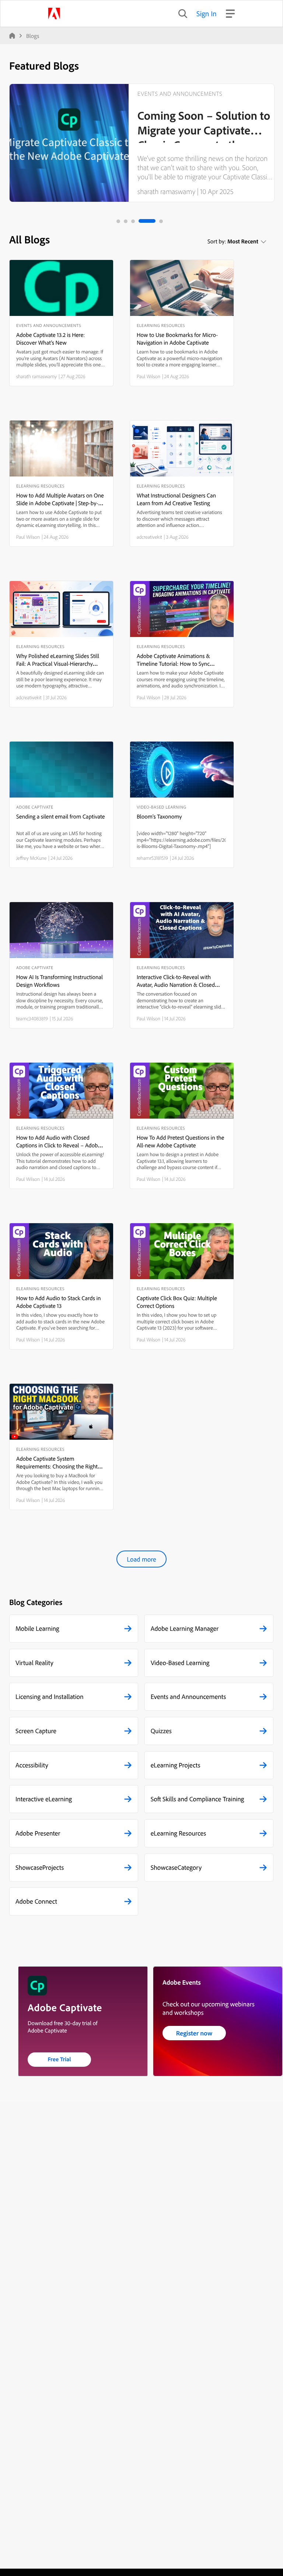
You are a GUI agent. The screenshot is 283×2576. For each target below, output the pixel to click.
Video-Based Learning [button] (180, 1663)
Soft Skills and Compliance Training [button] (198, 1799)
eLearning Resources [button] (179, 1833)
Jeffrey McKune (32, 858)
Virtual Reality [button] (34, 1663)
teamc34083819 (32, 1018)
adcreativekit (149, 537)
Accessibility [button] (32, 1765)
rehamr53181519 (152, 858)
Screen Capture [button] (36, 1731)
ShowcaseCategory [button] (176, 1867)
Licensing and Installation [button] (50, 1697)
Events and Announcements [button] (188, 1697)
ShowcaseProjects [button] (40, 1867)
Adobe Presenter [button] (38, 1833)
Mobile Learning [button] (37, 1628)
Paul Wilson (149, 376)
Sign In (207, 13)
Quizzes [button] (161, 1731)
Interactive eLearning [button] (44, 1799)
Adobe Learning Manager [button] (185, 1628)
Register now (194, 2033)
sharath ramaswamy (166, 191)
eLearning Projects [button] (176, 1765)
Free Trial (60, 2059)
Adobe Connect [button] (36, 1901)
